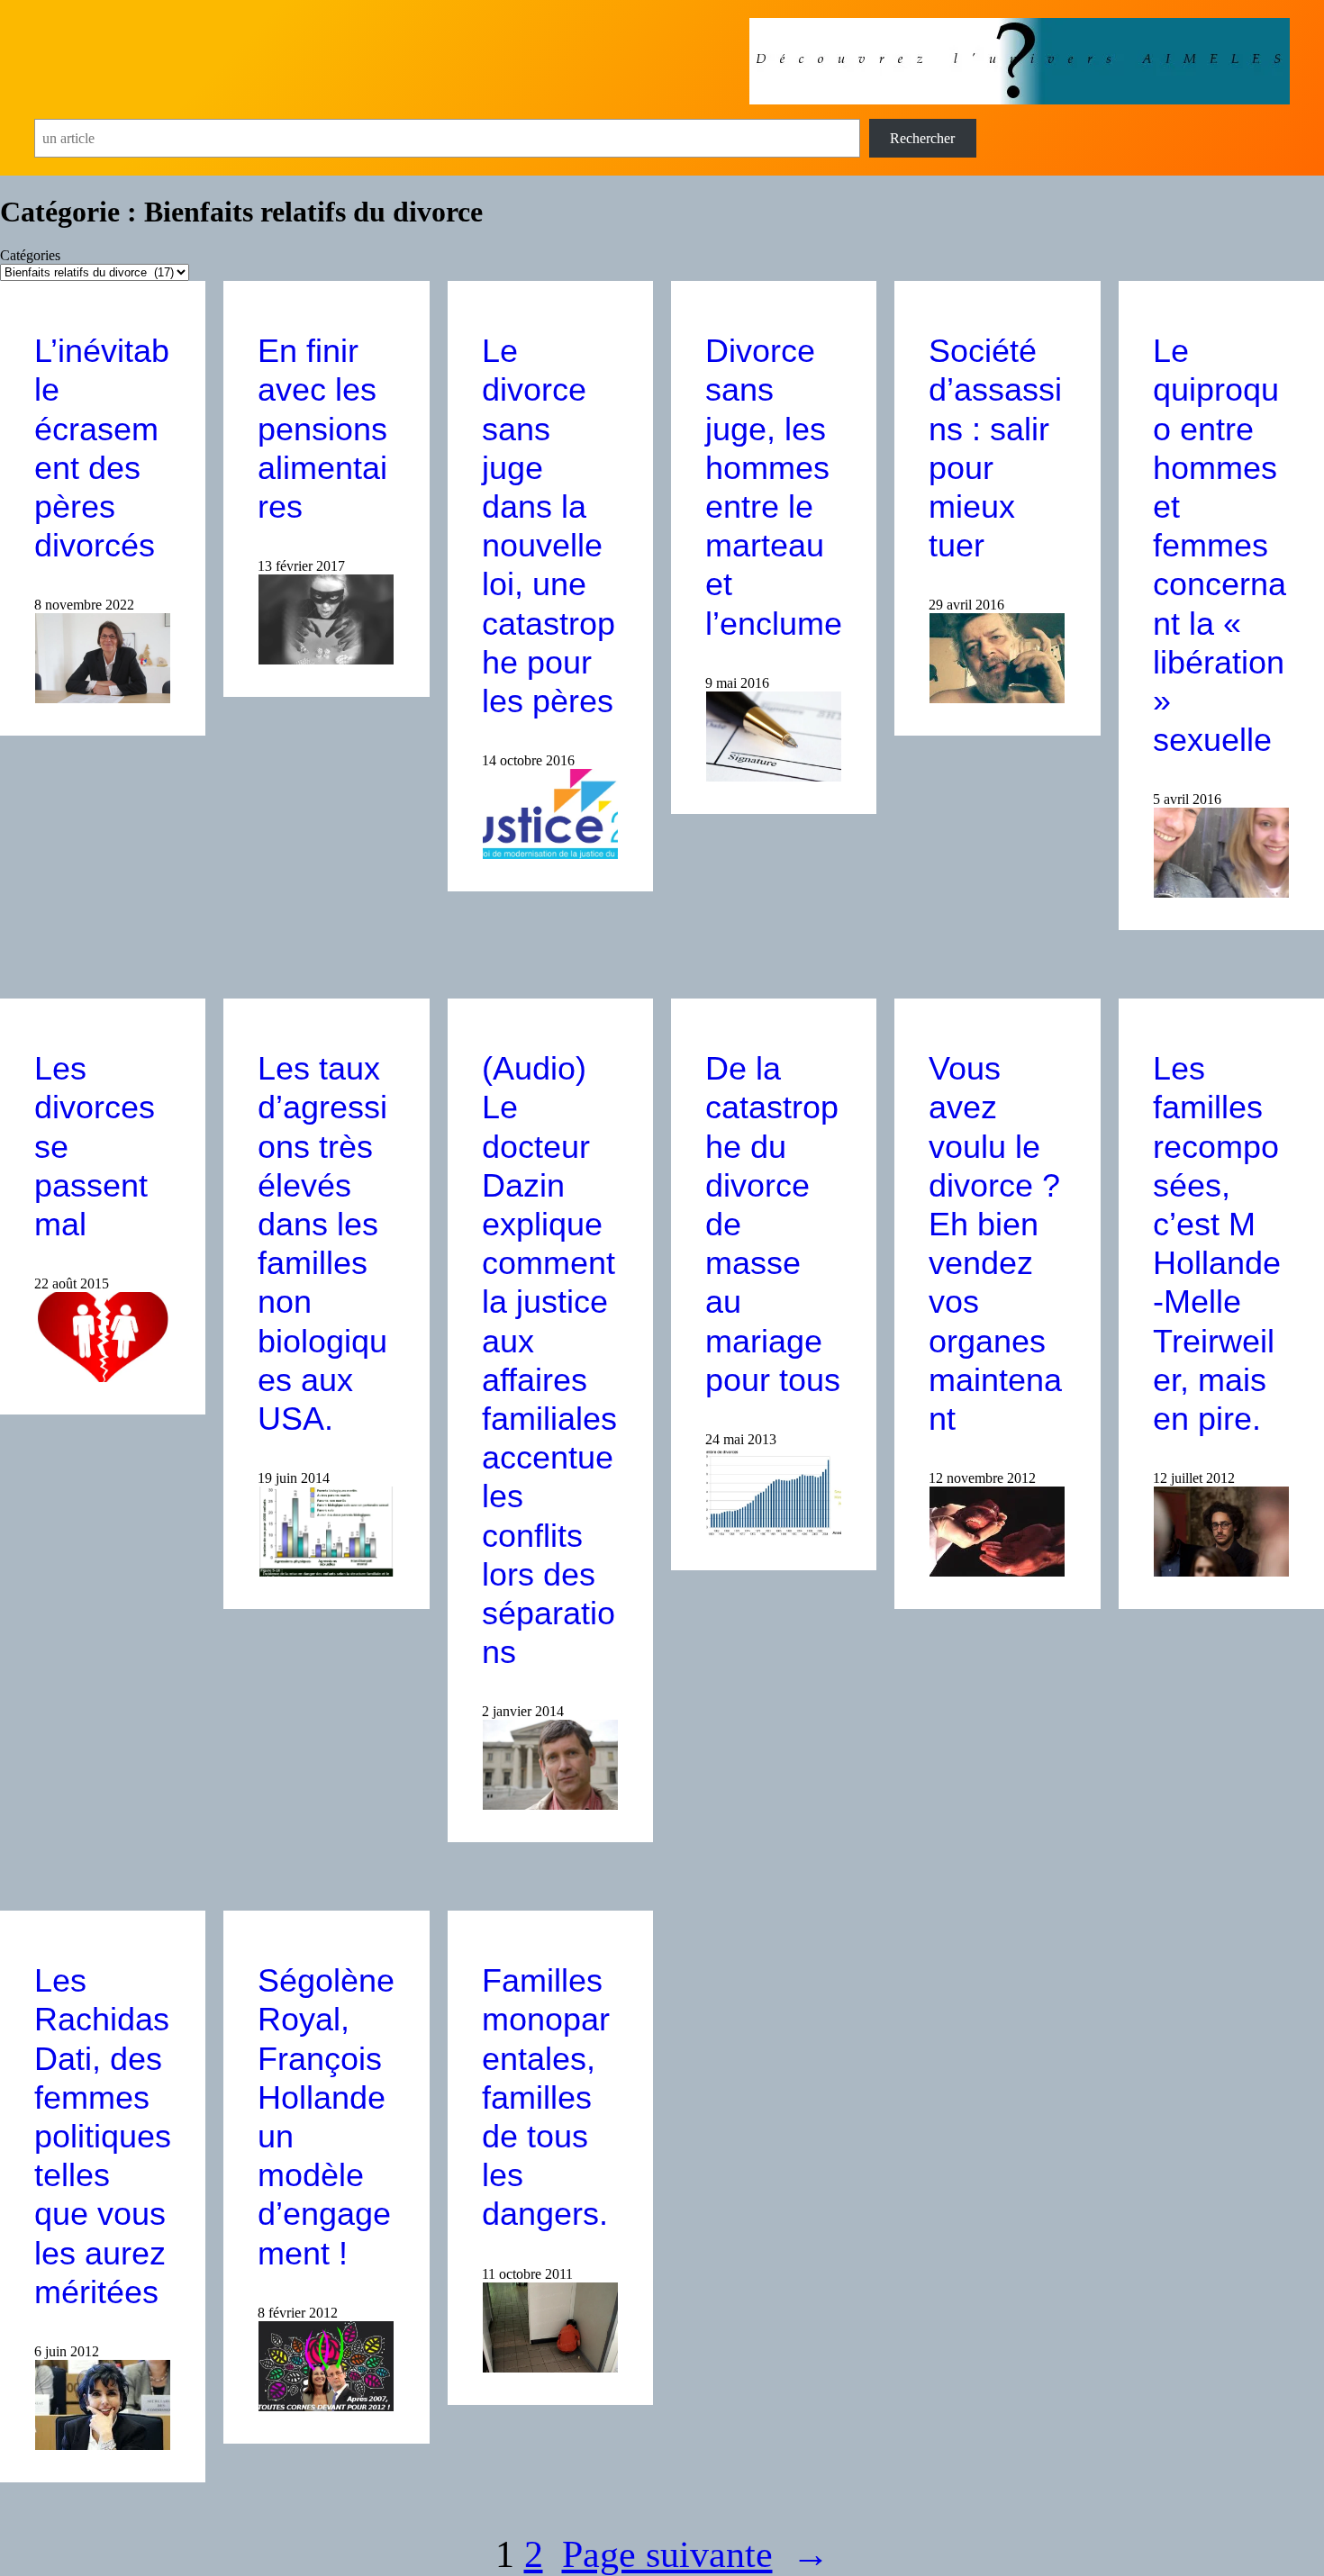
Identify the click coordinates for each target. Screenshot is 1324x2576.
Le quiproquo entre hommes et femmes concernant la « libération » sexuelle (1220, 545)
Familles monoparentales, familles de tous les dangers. (546, 2097)
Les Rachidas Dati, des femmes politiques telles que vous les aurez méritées (103, 2136)
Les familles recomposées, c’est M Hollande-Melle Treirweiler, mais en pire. (1217, 1243)
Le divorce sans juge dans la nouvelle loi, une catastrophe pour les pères (549, 526)
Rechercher (922, 138)
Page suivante (696, 2554)
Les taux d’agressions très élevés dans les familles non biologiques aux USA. (322, 1243)
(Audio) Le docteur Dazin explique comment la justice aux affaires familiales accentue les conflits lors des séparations (549, 1360)
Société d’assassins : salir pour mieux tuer (995, 448)
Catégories (30, 255)
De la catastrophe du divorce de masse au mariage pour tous (773, 1224)
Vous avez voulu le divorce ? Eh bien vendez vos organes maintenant (995, 1243)
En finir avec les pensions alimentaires (322, 429)
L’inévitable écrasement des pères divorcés (102, 448)
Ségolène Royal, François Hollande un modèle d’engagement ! (326, 2116)
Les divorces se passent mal (95, 1146)
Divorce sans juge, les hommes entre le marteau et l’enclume (774, 487)
